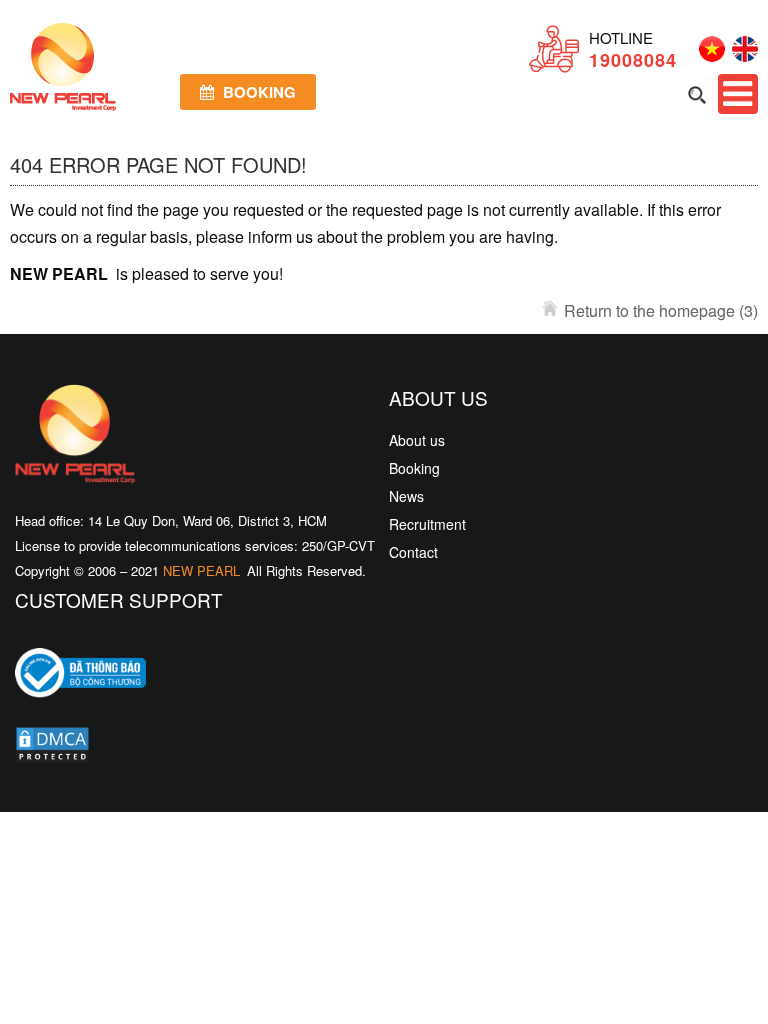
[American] (741, 55)
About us (417, 440)
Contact (413, 552)
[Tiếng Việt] (708, 55)
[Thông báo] (80, 712)
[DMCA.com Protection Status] (52, 749)
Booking (257, 92)
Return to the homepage (661, 310)
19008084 (633, 60)
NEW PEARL (201, 570)
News (406, 496)
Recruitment (427, 524)
